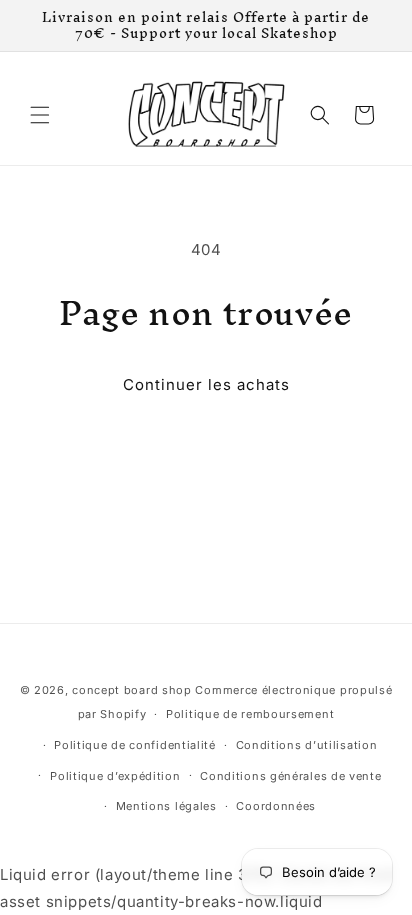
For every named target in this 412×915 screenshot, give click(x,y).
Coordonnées (276, 806)
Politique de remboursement (250, 714)
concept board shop (132, 690)
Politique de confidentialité (135, 745)
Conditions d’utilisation (307, 745)
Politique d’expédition (115, 776)
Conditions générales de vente (290, 776)
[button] (40, 115)
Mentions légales (166, 806)
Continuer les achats (206, 384)
